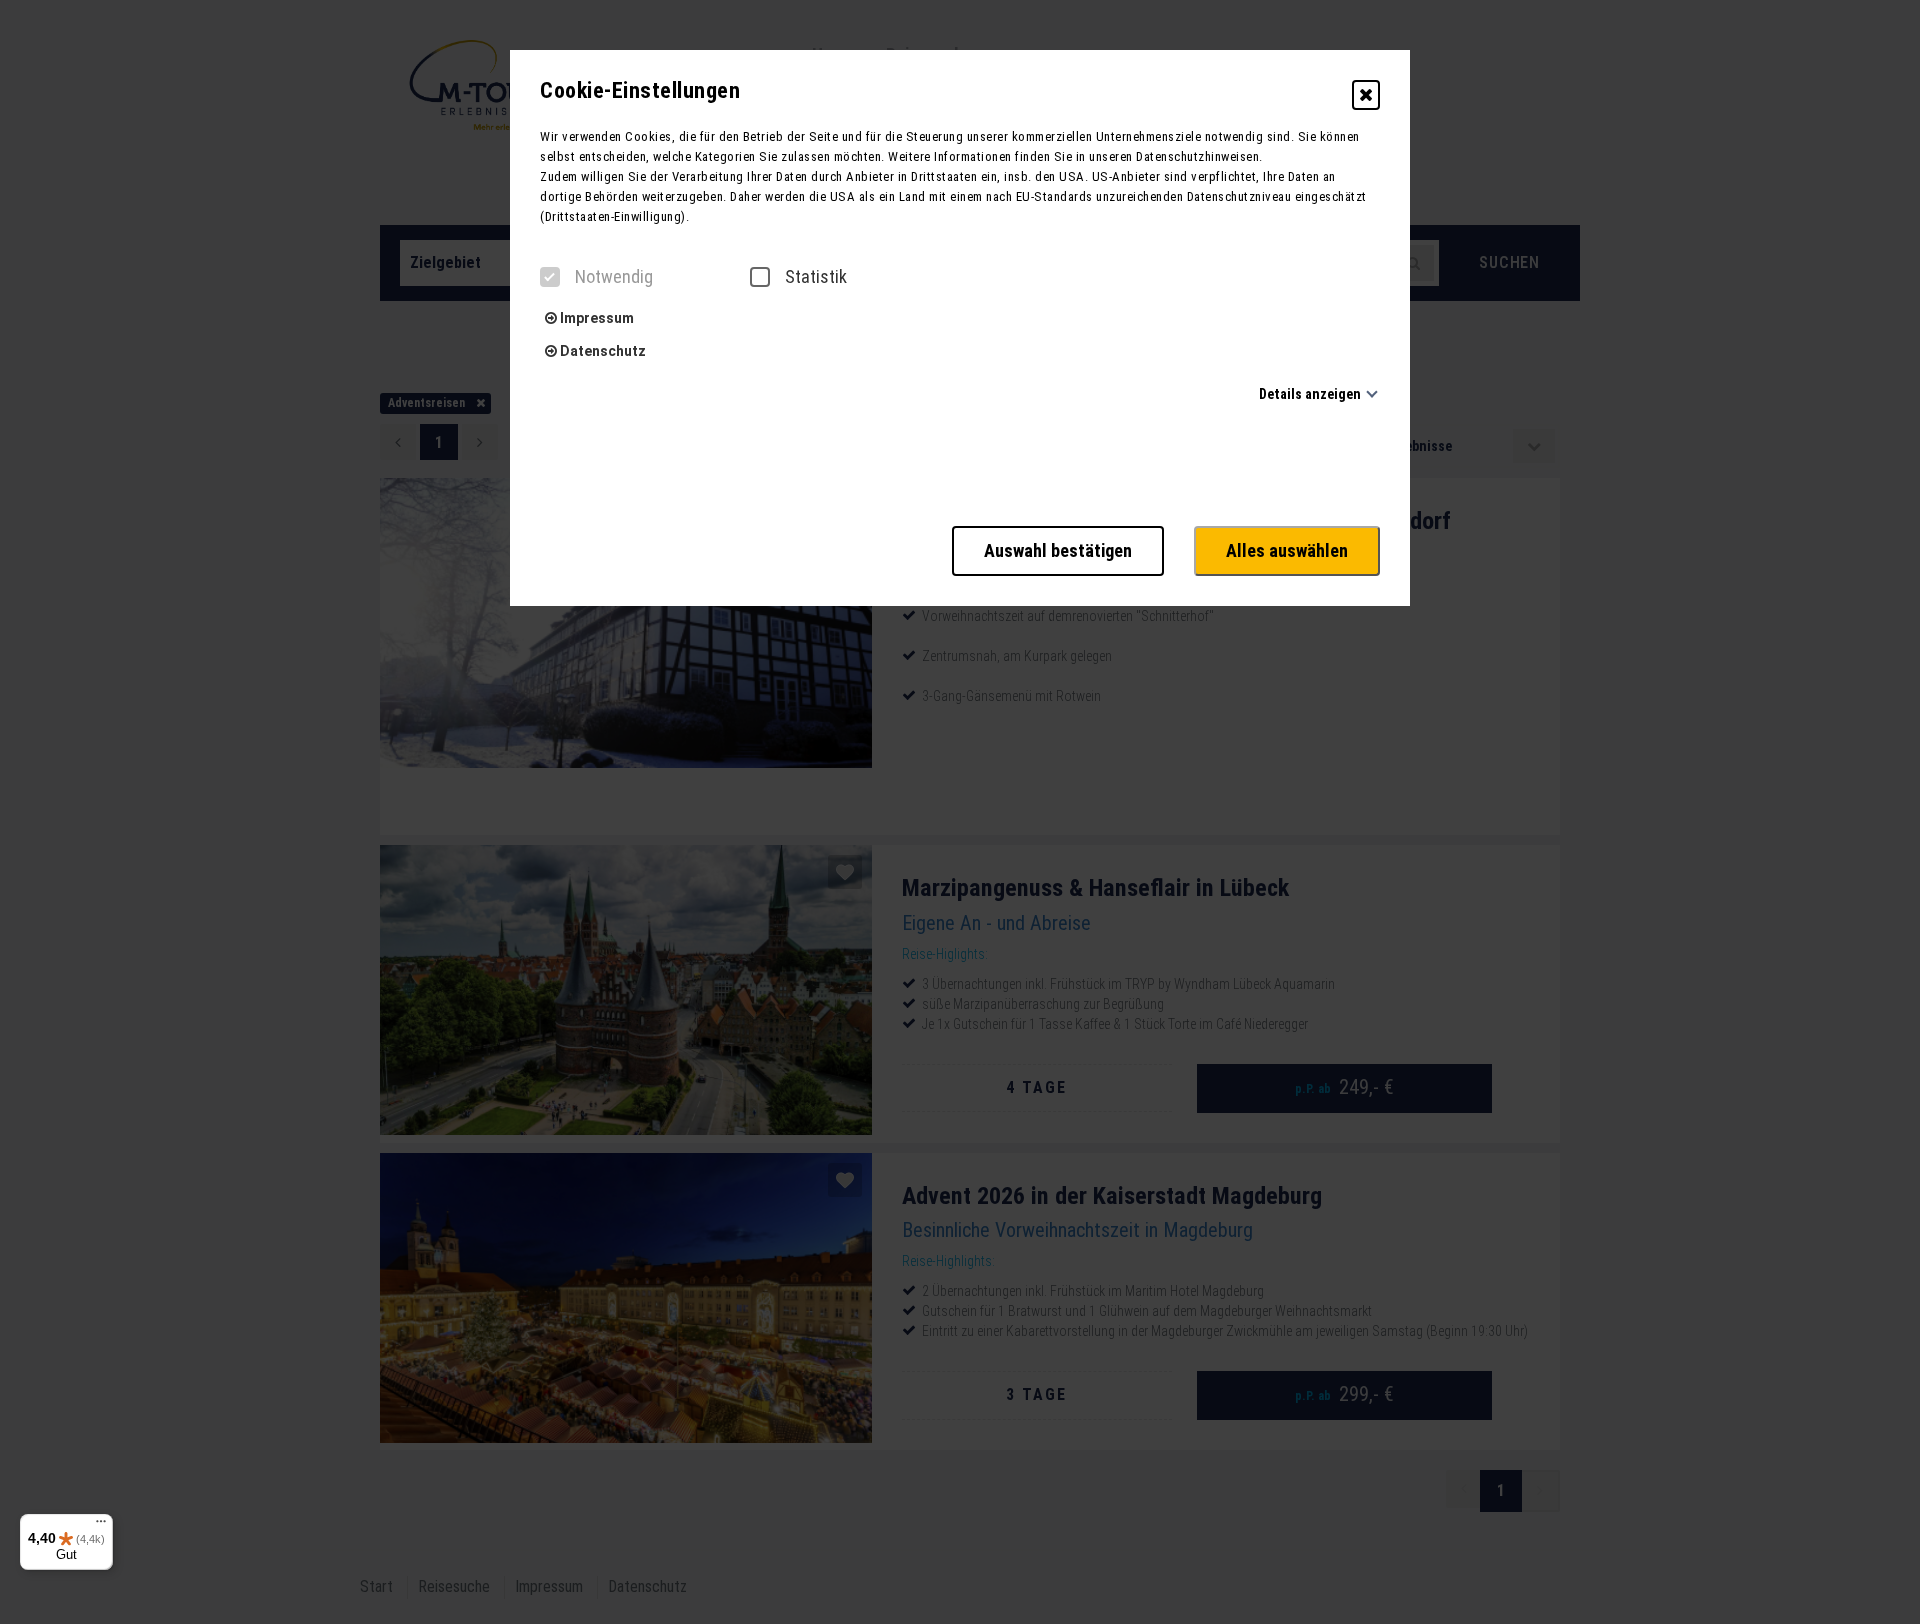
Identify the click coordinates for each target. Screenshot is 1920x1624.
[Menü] (101, 1526)
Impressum (595, 318)
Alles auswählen (1287, 550)
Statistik (816, 277)
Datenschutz (601, 351)
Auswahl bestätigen (1058, 550)
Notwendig (614, 277)
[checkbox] (550, 277)
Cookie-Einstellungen (640, 91)
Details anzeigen (1310, 394)
